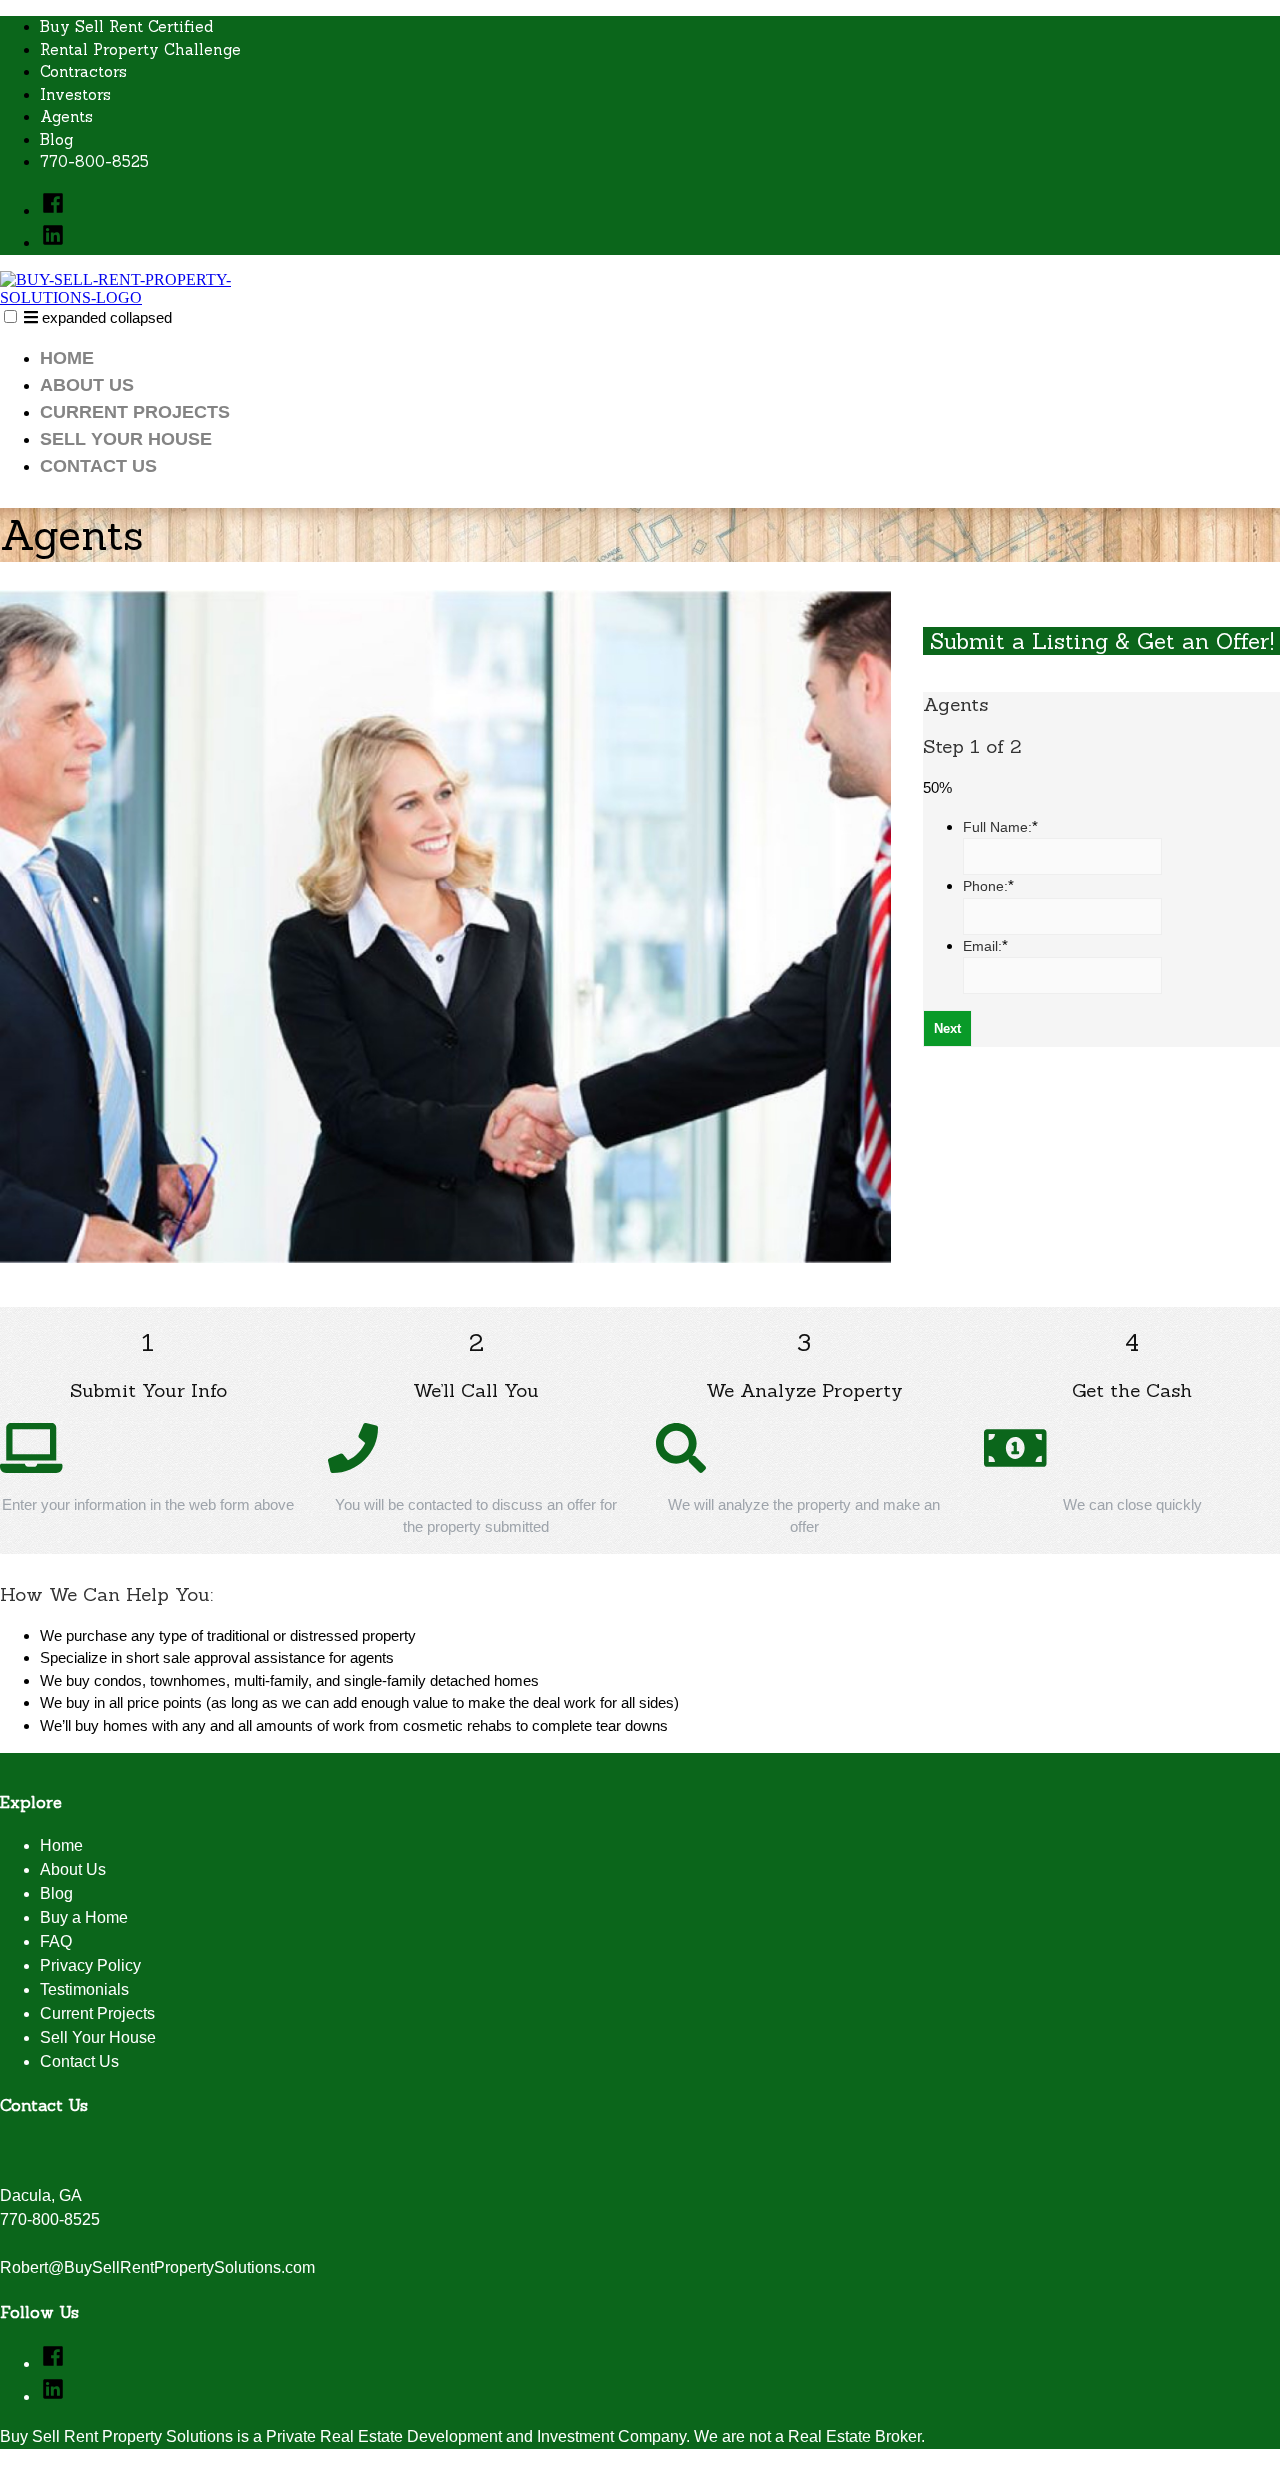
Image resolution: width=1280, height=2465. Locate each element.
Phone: (988, 886)
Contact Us (98, 466)
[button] (10, 316)
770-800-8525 (94, 161)
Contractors (83, 71)
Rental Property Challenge (140, 49)
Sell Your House (126, 439)
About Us (87, 385)
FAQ (56, 1941)
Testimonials (84, 1989)
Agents (66, 116)
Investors (75, 94)
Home (67, 358)
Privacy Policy (90, 1965)
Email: (985, 946)
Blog (56, 139)
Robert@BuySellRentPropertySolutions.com (157, 2267)
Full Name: (1000, 827)
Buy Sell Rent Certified (126, 26)
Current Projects (135, 412)
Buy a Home (84, 1917)
